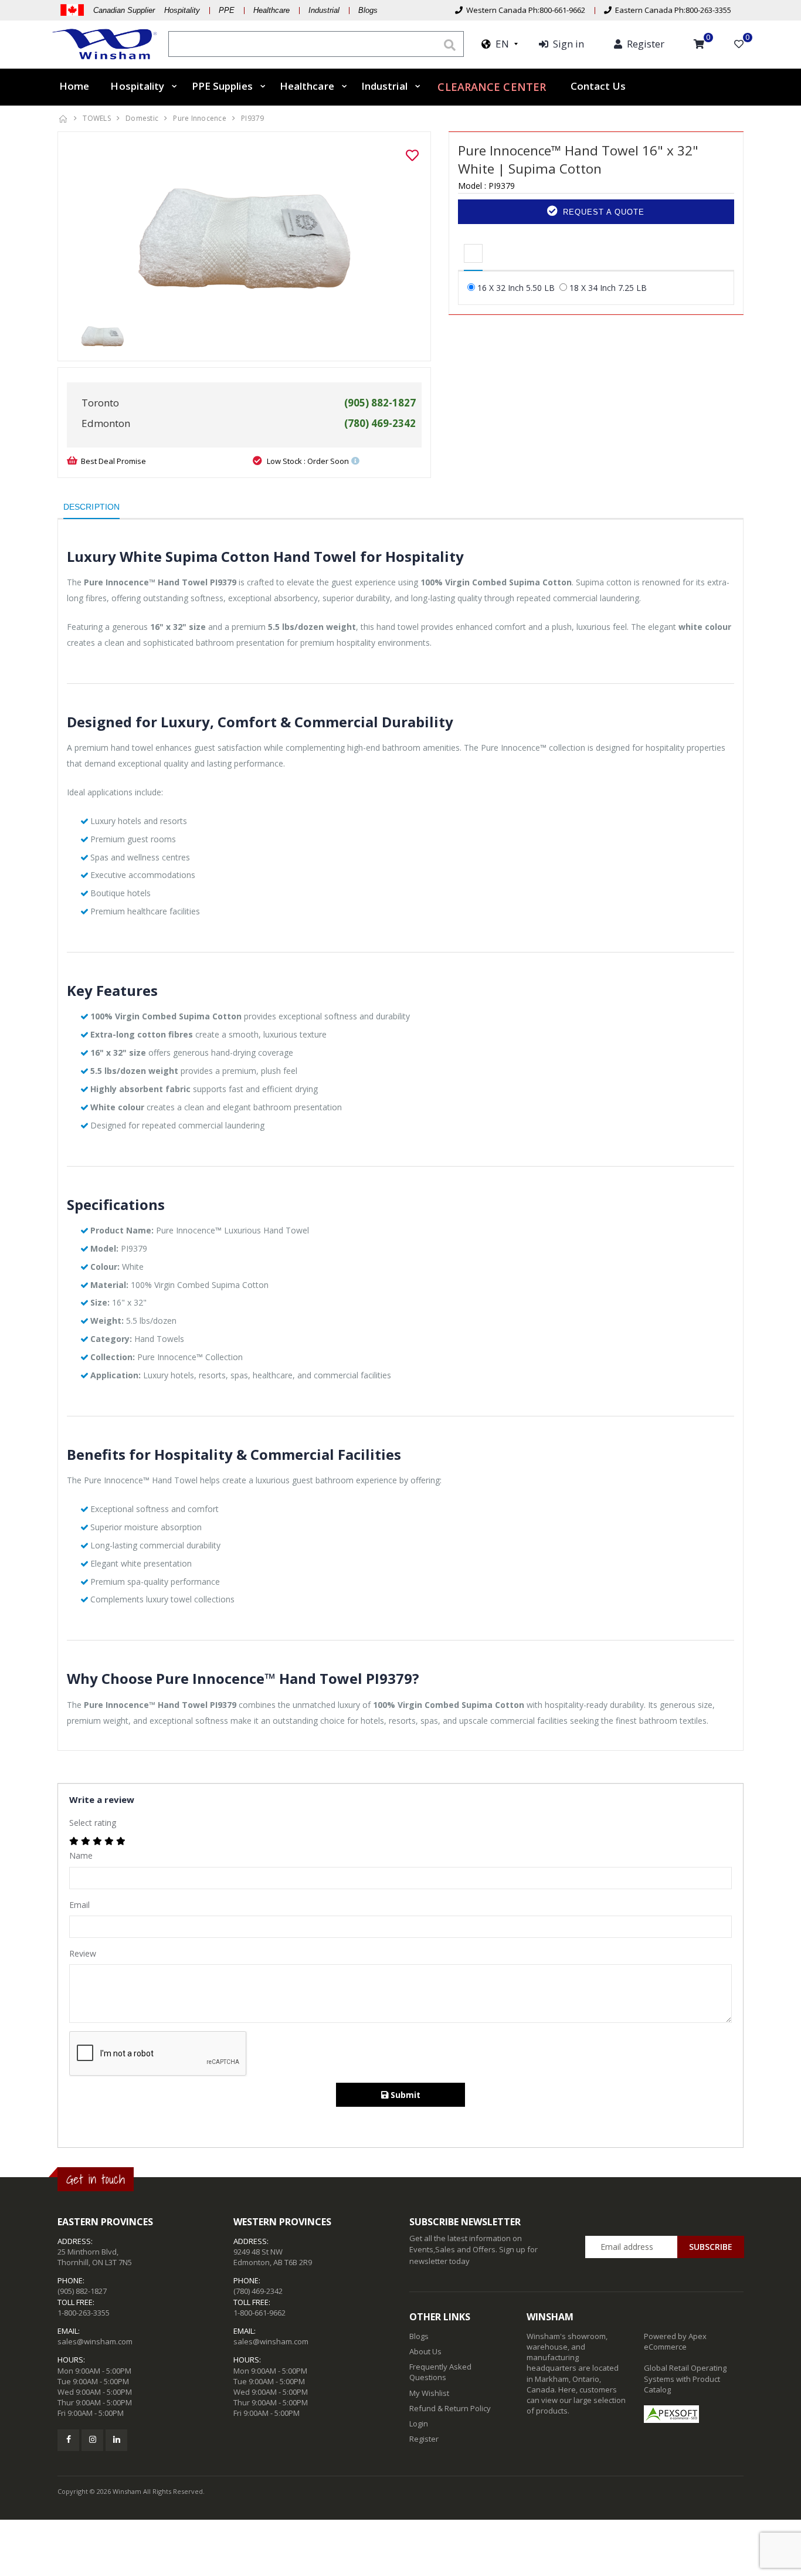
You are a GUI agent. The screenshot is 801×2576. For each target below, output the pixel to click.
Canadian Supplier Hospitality (147, 10)
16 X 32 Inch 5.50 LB (516, 288)
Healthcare (271, 10)
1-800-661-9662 (259, 2313)
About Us (425, 2351)
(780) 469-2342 (258, 2291)
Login (419, 2424)
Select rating (93, 1823)
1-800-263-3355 (84, 2313)
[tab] (473, 254)
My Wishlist (429, 2393)
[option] (244, 229)
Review (83, 1953)
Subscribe (711, 2247)
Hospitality (137, 86)
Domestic (142, 118)
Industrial (324, 10)
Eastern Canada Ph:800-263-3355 (671, 10)
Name (81, 1855)
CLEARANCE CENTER (492, 87)
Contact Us (598, 86)
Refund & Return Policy (450, 2408)
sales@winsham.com (95, 2341)
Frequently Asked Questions (440, 2372)
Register (424, 2439)
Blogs (368, 10)
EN (500, 44)
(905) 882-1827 (82, 2291)
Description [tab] (91, 507)
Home (74, 86)
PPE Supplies (222, 86)
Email (79, 1905)
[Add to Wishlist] (412, 155)
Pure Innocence (200, 118)
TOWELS (97, 118)
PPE (227, 10)
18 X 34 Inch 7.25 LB (608, 288)
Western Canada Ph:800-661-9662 (524, 10)
